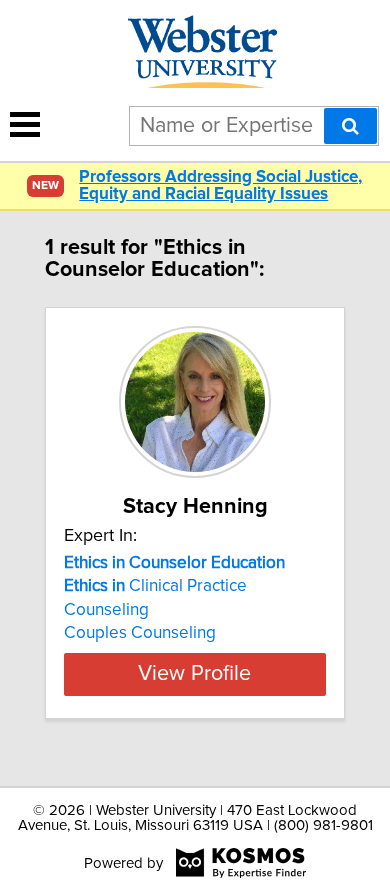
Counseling (106, 610)
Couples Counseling (140, 633)
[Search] (350, 126)
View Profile (194, 674)
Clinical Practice (155, 586)
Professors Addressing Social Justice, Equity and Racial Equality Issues (220, 186)
